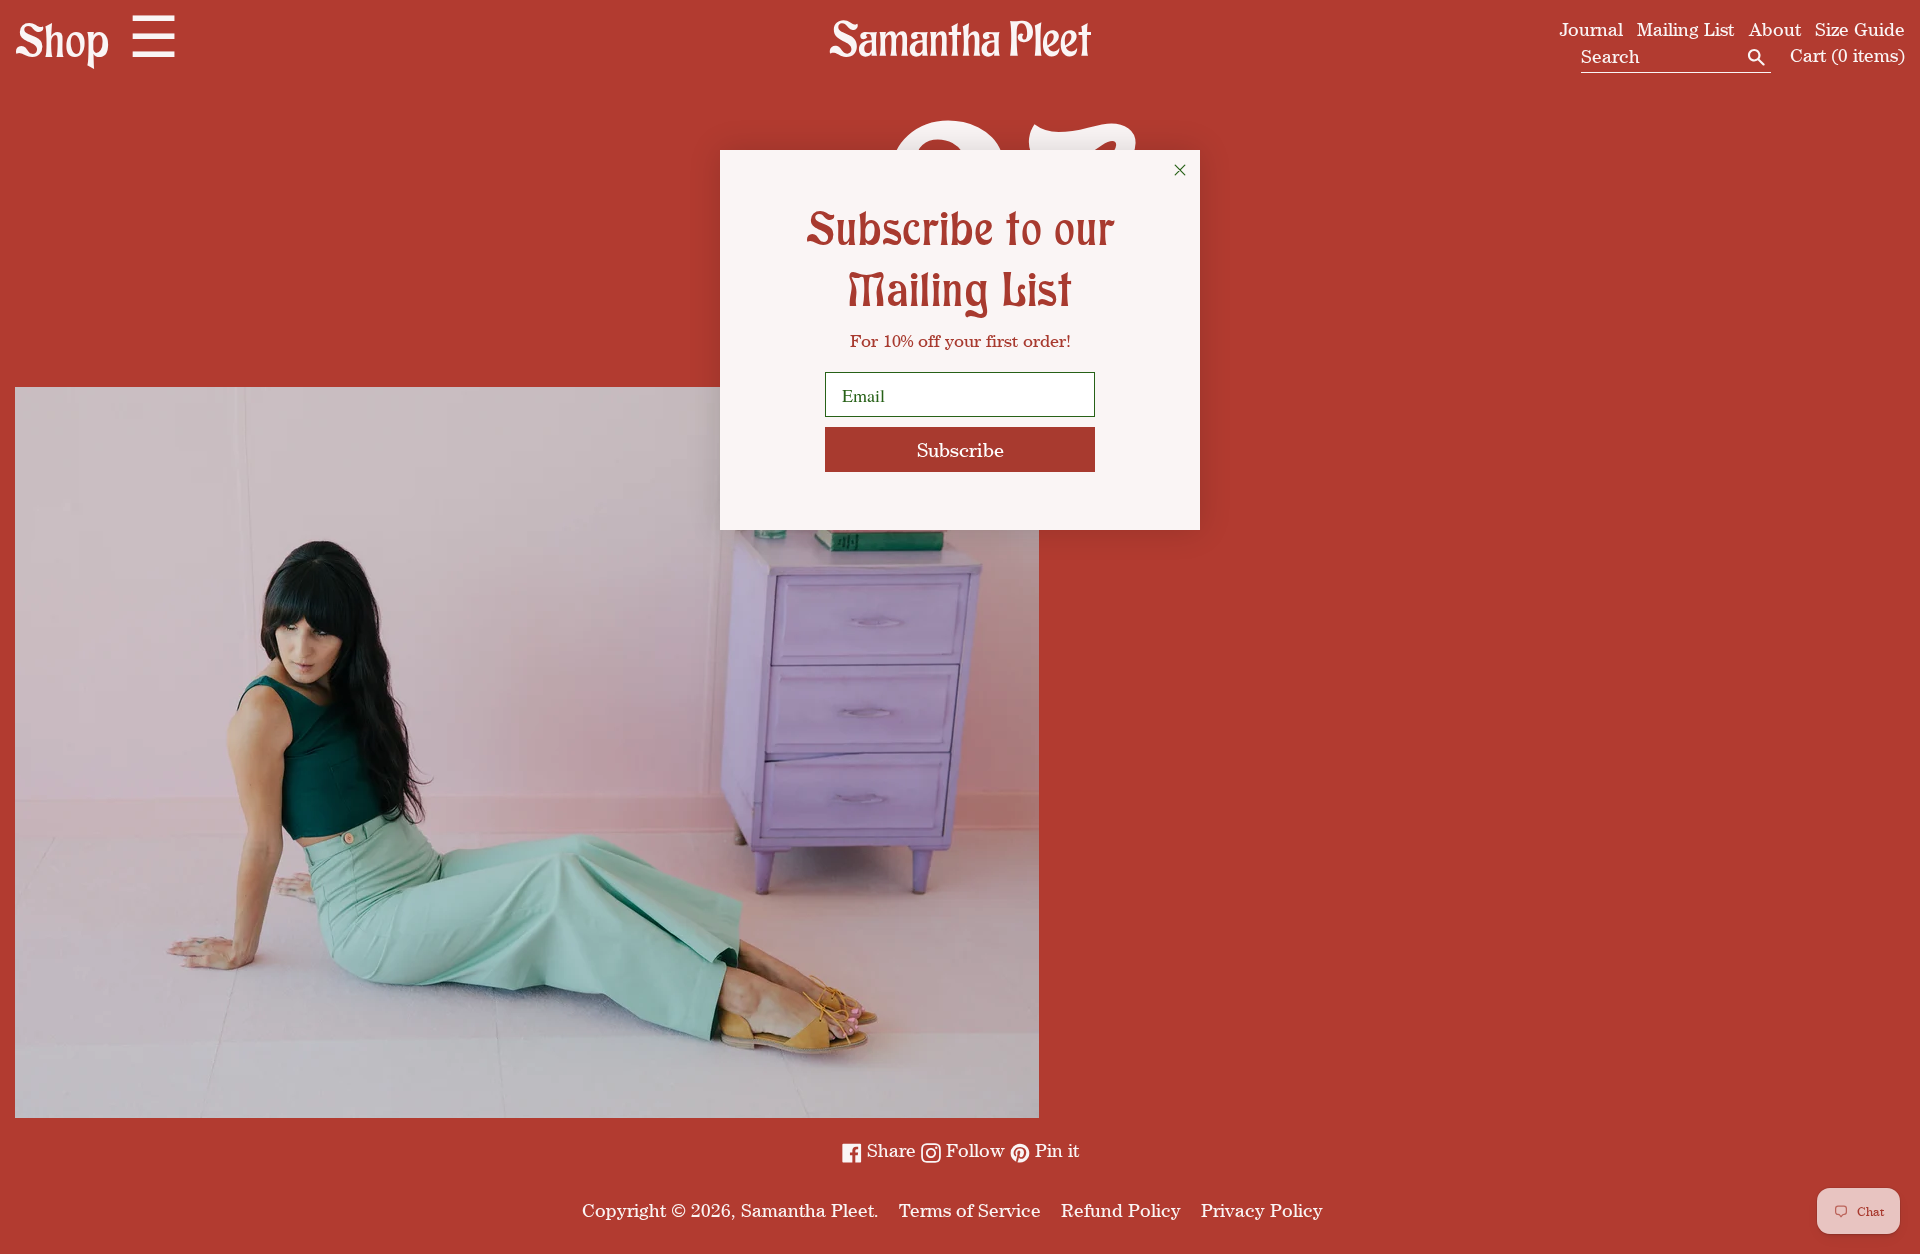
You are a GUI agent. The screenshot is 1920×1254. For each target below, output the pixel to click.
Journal (1591, 29)
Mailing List (1685, 29)
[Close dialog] (1180, 170)
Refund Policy (1121, 1210)
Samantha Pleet (807, 1210)
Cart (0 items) (1847, 55)
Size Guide (1860, 29)
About (1775, 29)
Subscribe (960, 449)
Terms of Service (970, 1210)
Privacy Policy (1262, 1210)
